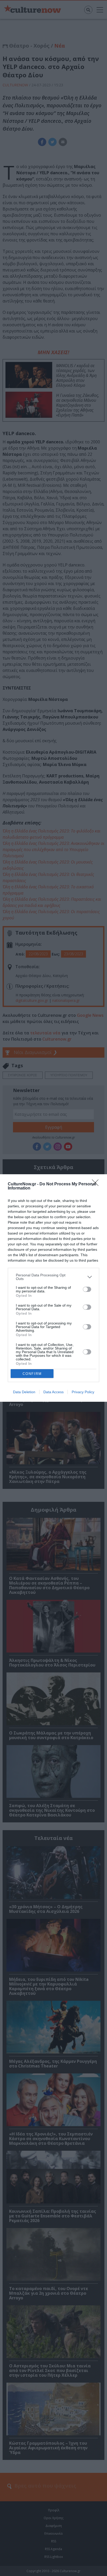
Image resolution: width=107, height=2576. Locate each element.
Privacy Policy (83, 1392)
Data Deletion (24, 1392)
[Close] (97, 1184)
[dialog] (53, 1288)
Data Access (53, 1392)
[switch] (87, 1289)
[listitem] (53, 1277)
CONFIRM (32, 1374)
